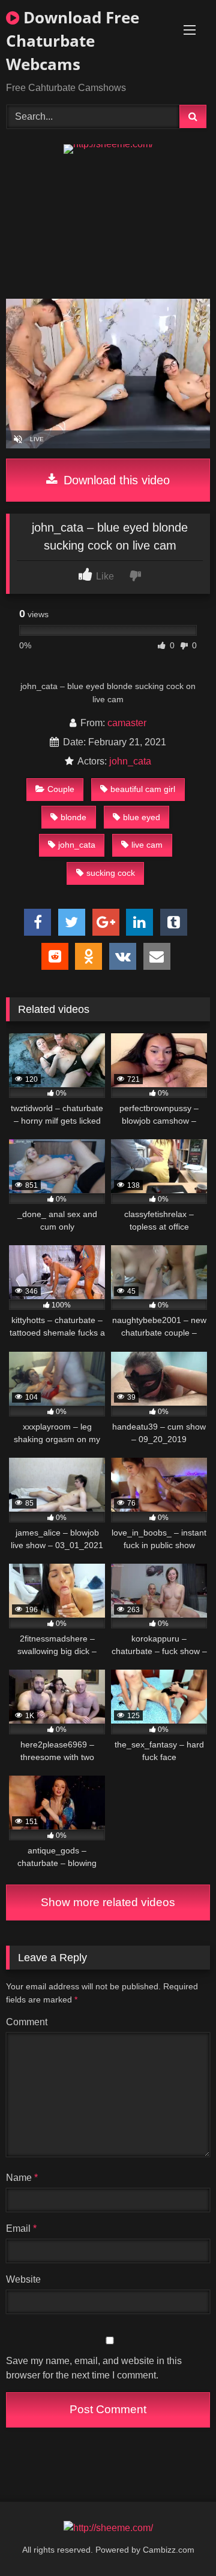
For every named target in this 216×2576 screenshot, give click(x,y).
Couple (61, 789)
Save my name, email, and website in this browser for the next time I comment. (94, 2368)
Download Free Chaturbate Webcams (73, 41)
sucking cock (111, 873)
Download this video (115, 480)
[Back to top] (179, 2540)
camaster (127, 723)
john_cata (130, 761)
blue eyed (142, 817)
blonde (73, 817)
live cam (147, 845)
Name (22, 2178)
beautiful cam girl (143, 789)
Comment (27, 2022)
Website (23, 2279)
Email (21, 2228)
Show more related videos (108, 1902)
